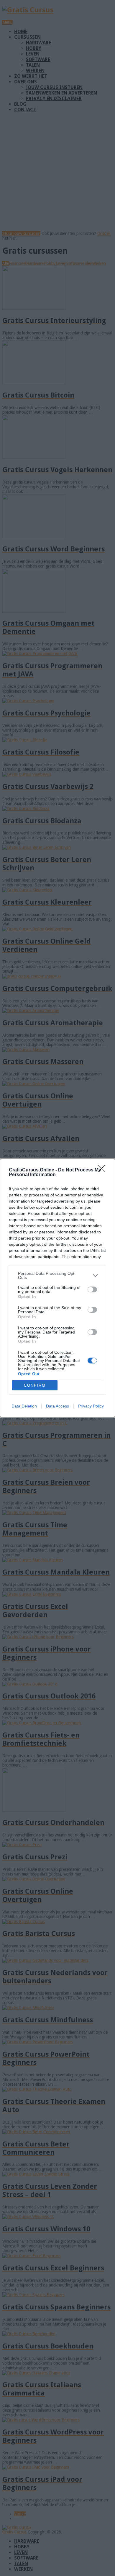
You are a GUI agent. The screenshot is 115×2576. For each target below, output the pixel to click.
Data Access (57, 1406)
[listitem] (57, 1275)
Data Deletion (24, 1406)
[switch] (92, 1289)
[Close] (103, 1170)
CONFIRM (35, 1385)
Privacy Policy (91, 1406)
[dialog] (57, 1288)
